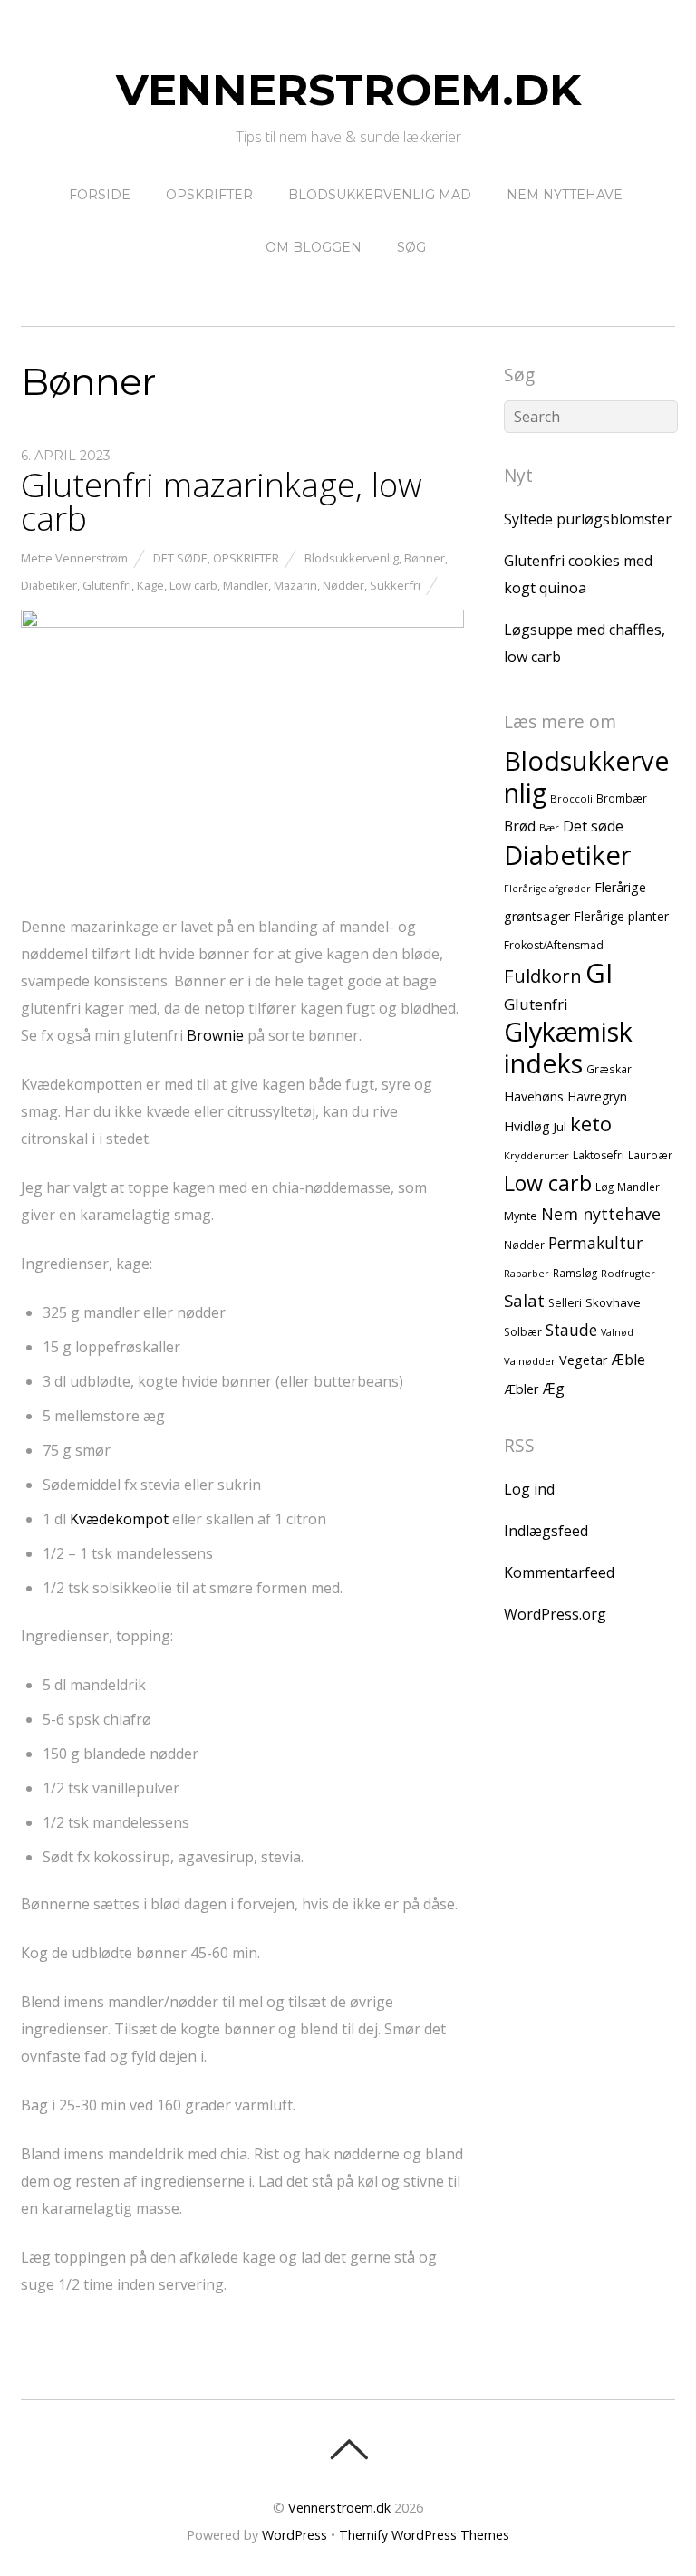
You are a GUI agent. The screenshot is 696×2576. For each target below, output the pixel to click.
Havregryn (597, 1096)
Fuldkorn (543, 976)
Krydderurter (536, 1155)
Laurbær (650, 1155)
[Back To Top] (348, 2449)
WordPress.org (555, 1614)
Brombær (622, 798)
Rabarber (527, 1274)
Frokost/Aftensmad (554, 945)
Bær (549, 827)
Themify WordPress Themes (424, 2535)
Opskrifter (209, 195)
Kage (150, 585)
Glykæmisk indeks (568, 1047)
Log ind (529, 1489)
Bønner (425, 558)
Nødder (343, 585)
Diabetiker (49, 585)
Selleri (565, 1303)
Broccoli (571, 798)
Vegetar (584, 1360)
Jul (560, 1127)
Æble (628, 1360)
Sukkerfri (395, 585)
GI (599, 973)
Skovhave (613, 1302)
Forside (100, 195)
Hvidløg (527, 1126)
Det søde (180, 558)
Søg (411, 247)
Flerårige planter (621, 916)
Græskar (609, 1069)
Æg (554, 1389)
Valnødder (530, 1361)
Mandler (246, 585)
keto (591, 1124)
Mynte (521, 1216)
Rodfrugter (628, 1273)
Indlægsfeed (546, 1531)
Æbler (522, 1389)
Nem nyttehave (565, 195)
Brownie (215, 1035)
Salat (524, 1300)
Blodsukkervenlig (352, 558)
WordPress (295, 2535)
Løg (604, 1187)
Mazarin (295, 585)
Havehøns (534, 1096)
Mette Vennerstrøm (74, 558)
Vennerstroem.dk (339, 2508)
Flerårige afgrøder (547, 889)
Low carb (193, 585)
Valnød (617, 1332)
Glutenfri (107, 585)
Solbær (523, 1332)
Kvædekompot (119, 1519)
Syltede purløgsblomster (588, 519)
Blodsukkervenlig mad (380, 195)
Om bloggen (314, 247)
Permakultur (595, 1243)
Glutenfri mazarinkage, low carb (222, 501)
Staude (571, 1330)
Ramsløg (575, 1273)
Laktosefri (599, 1155)
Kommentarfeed (559, 1572)
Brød (520, 826)
